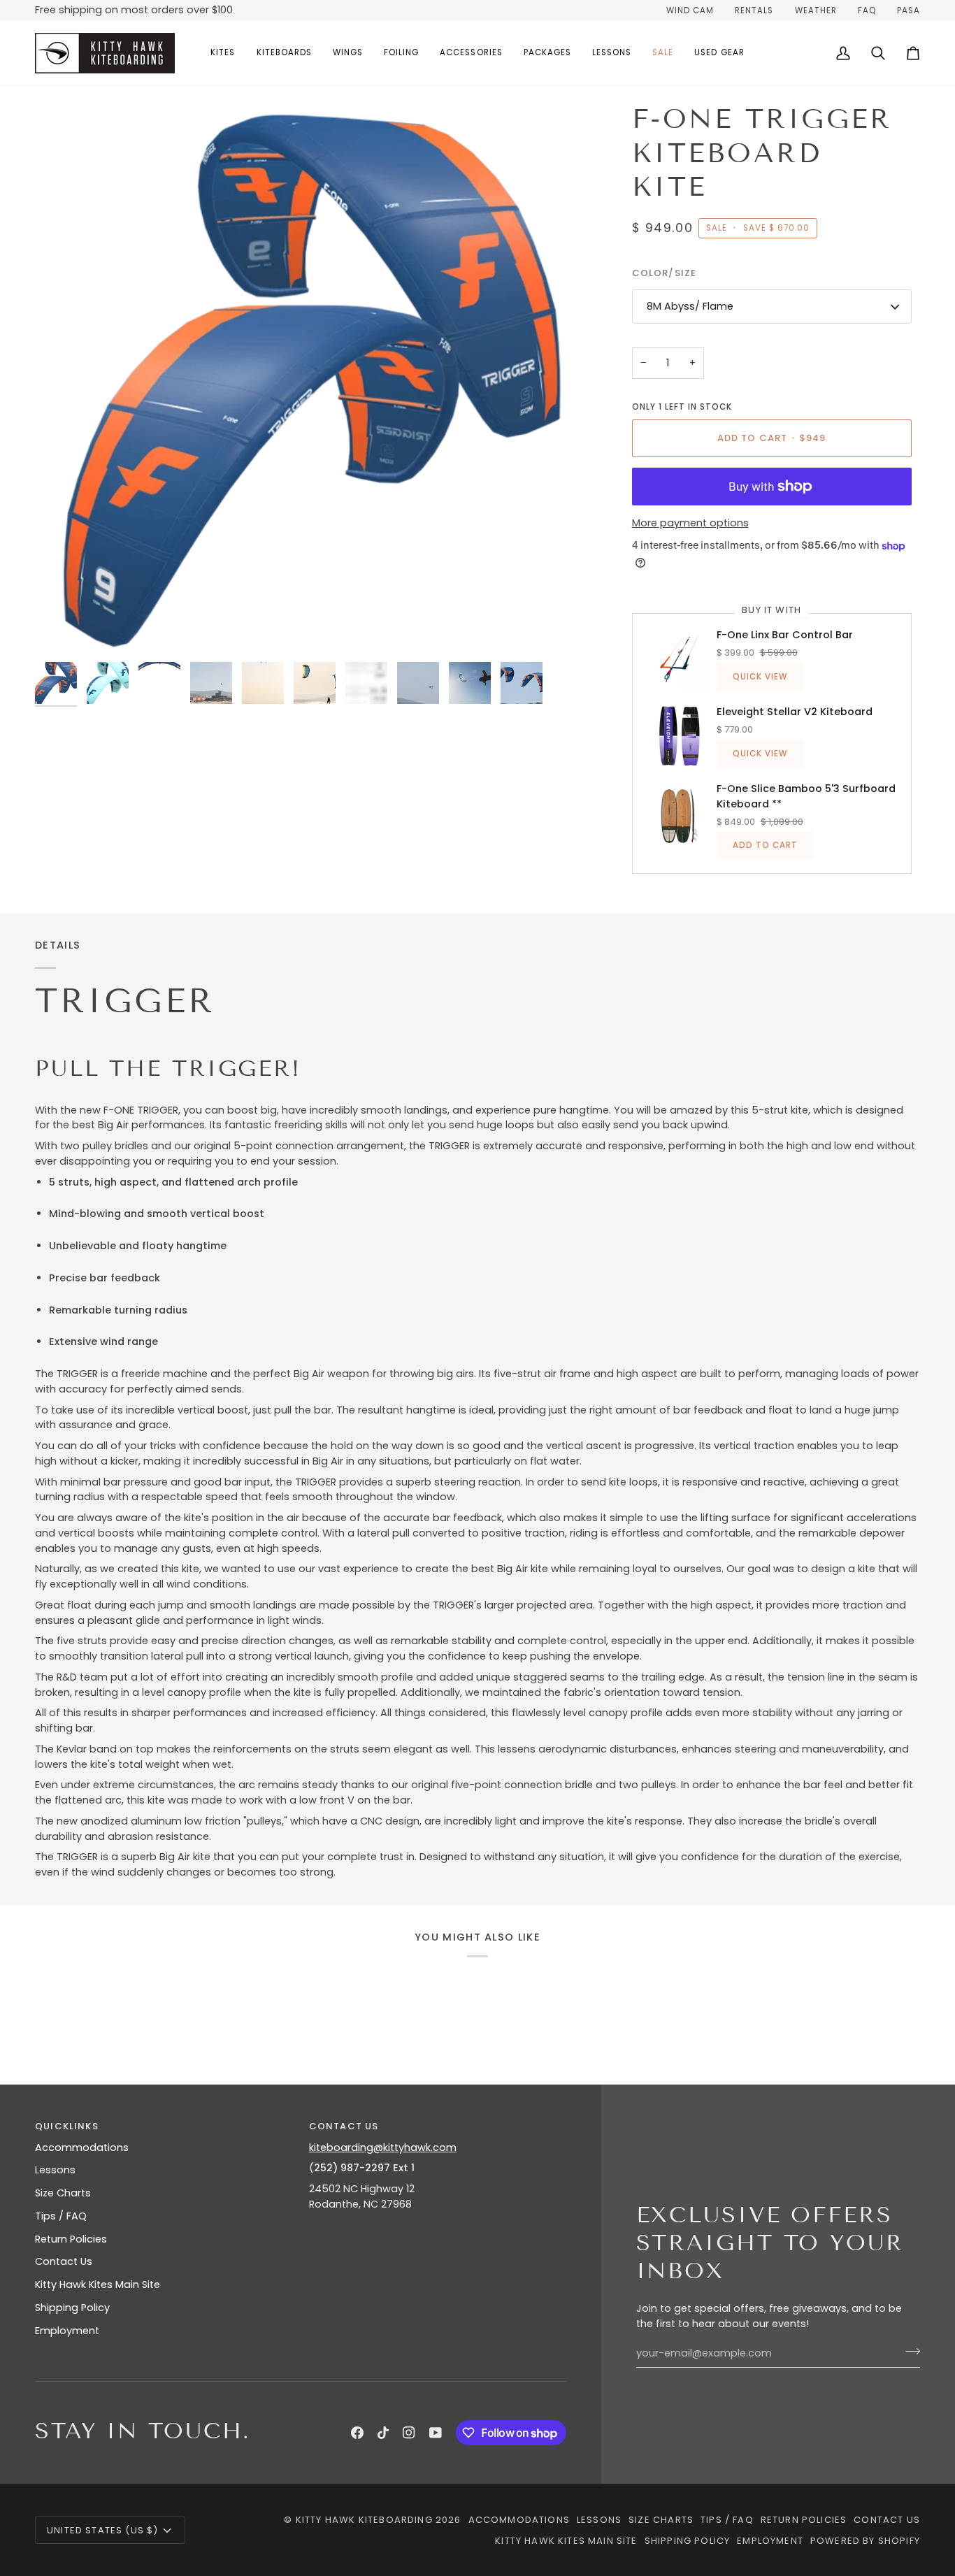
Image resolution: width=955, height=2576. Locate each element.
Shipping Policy (72, 2308)
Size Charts (63, 2193)
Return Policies (71, 2239)
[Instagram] (409, 2433)
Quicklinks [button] (67, 2126)
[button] (223, 53)
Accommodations (82, 2147)
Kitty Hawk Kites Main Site (98, 2284)
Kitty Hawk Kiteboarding (364, 2520)
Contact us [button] (344, 2126)
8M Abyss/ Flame (690, 306)
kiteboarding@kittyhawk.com (383, 2147)
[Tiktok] (383, 2433)
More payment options (690, 523)
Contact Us (64, 2261)
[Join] (909, 2352)
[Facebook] (357, 2433)
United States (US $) (102, 2530)
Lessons (55, 2170)
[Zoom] (311, 379)
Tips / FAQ (61, 2216)
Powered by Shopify (865, 2541)
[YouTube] (436, 2433)
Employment (67, 2331)
